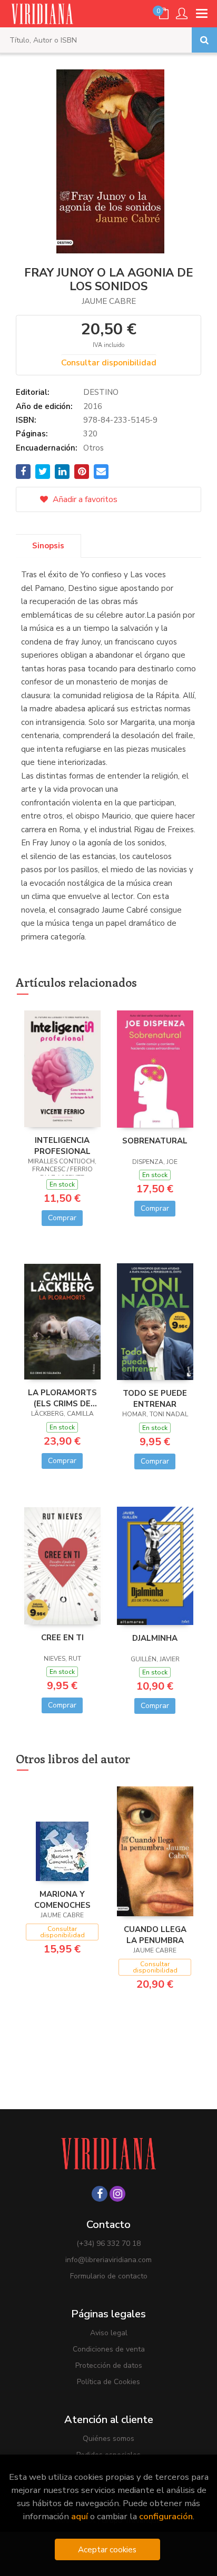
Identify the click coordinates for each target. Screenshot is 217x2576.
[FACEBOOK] (100, 2194)
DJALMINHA (155, 1638)
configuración (166, 2516)
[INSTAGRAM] (117, 2194)
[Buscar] (204, 40)
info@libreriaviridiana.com (108, 2260)
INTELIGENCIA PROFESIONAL (62, 1146)
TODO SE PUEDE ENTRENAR (155, 1398)
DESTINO (101, 392)
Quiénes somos (108, 2439)
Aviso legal (109, 2333)
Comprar (62, 1218)
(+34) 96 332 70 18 (108, 2243)
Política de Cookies (108, 2382)
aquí (80, 2516)
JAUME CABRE (109, 301)
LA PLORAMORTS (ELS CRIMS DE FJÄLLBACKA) (62, 1398)
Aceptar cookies (107, 2549)
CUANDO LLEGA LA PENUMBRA (155, 1935)
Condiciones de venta (109, 2349)
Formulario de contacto (109, 2276)
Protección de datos (109, 2365)
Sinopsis (48, 546)
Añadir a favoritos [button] (84, 499)
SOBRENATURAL (155, 1141)
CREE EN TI (62, 1638)
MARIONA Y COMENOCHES (62, 1899)
